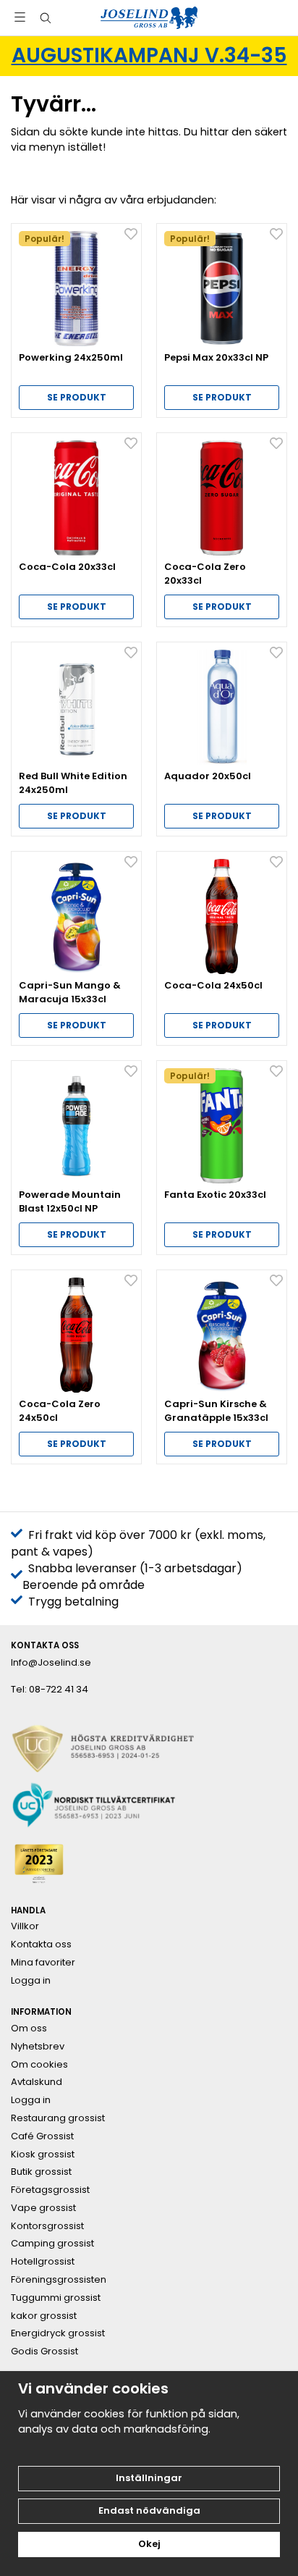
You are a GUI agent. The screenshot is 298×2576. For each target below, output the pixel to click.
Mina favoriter (43, 1963)
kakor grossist (44, 2316)
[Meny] (20, 17)
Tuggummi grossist (56, 2298)
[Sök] (45, 18)
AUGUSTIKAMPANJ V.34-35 (149, 55)
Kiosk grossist (43, 2155)
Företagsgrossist (50, 2190)
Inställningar (149, 2478)
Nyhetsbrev (38, 2047)
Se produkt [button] (77, 397)
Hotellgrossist (43, 2262)
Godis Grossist (44, 2351)
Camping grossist (52, 2244)
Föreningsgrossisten (59, 2280)
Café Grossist (42, 2136)
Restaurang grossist (58, 2118)
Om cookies (39, 2065)
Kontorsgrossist (47, 2226)
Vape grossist (43, 2208)
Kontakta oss (41, 1944)
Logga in (31, 1981)
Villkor (25, 1926)
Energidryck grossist (58, 2333)
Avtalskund (37, 2082)
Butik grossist (41, 2172)
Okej (149, 2544)
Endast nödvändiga (149, 2510)
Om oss (29, 2029)
